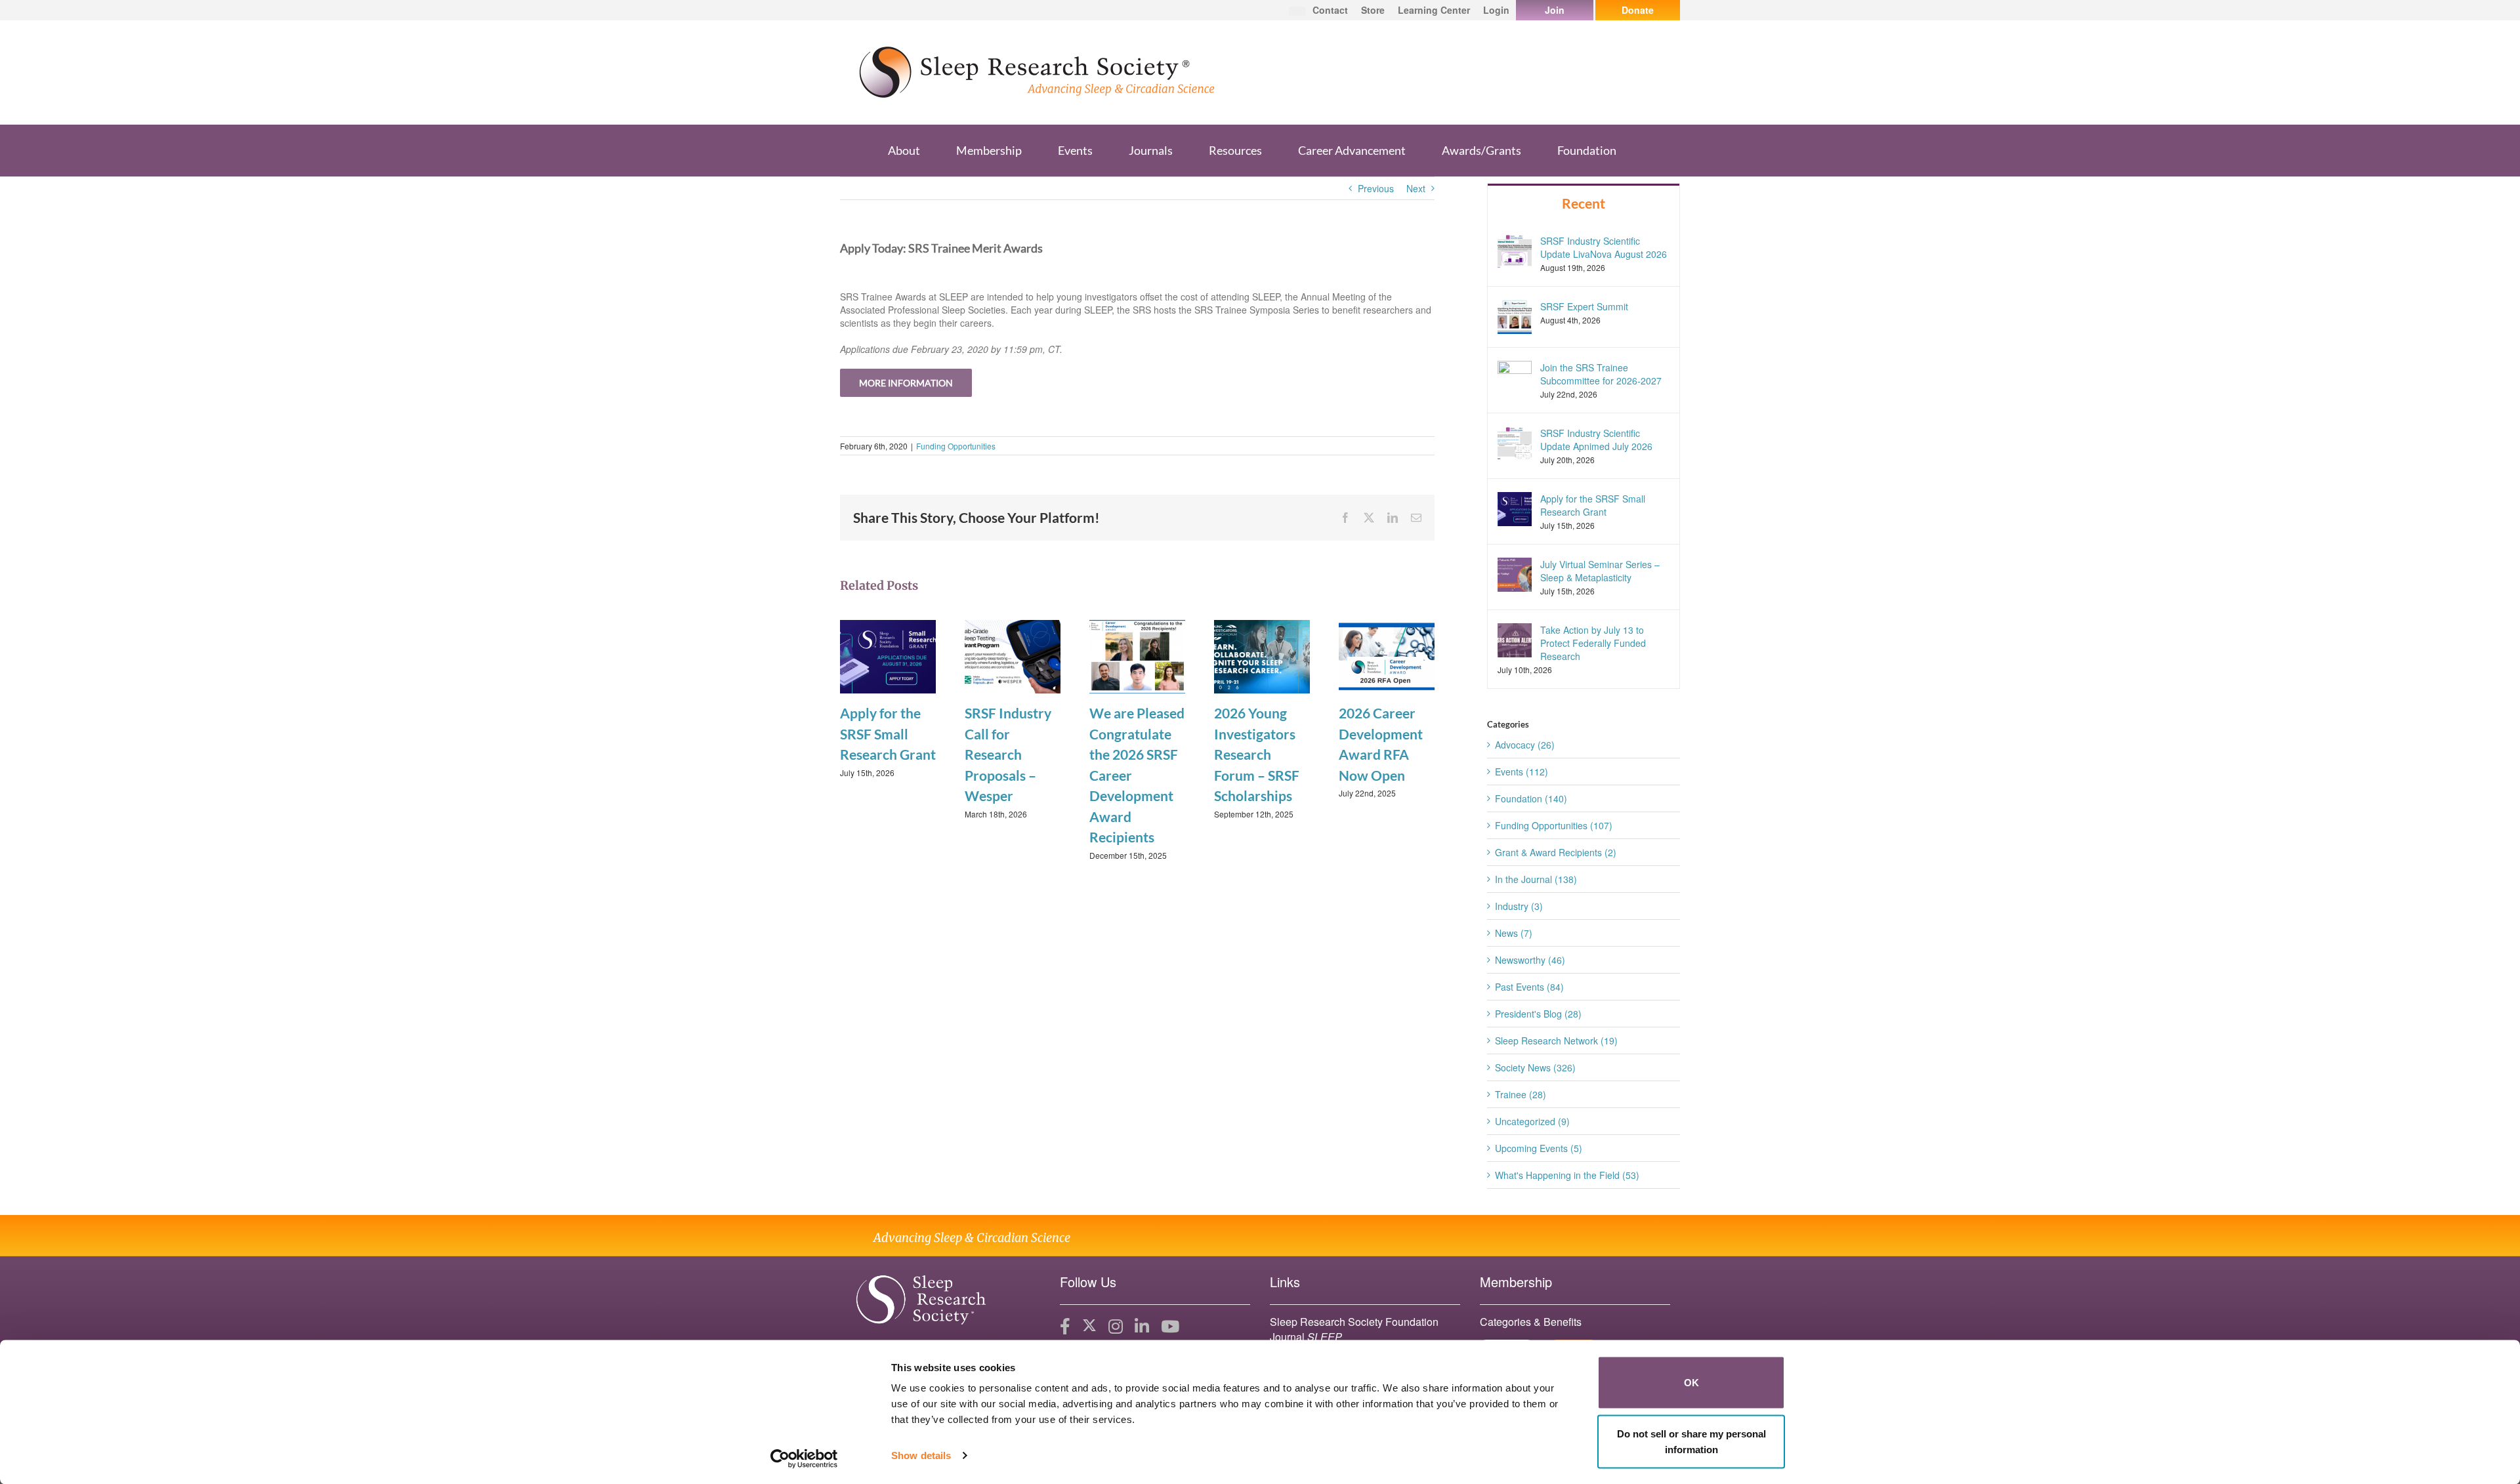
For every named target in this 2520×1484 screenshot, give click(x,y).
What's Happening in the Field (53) (1567, 1175)
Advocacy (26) (1525, 745)
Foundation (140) (1531, 798)
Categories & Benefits (1531, 1322)
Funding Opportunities (956, 446)
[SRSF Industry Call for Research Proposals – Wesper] (1013, 655)
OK (1691, 1383)
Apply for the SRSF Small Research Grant (888, 733)
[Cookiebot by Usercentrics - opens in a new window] (804, 1458)
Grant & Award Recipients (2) (1556, 852)
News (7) (1514, 933)
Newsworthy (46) (1530, 960)
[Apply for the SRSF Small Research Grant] (888, 655)
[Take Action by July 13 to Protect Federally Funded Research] (1515, 639)
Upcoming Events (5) (1539, 1148)
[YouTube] (1170, 1327)
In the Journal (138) (1536, 879)
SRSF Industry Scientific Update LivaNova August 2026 (1604, 247)
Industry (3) (1519, 906)
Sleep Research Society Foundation (1354, 1322)
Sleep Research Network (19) (1556, 1041)
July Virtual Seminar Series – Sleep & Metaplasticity (1600, 571)
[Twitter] (1089, 1327)
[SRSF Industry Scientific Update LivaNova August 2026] (1515, 249)
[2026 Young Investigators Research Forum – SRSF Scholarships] (1262, 655)
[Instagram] (1116, 1327)
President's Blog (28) (1538, 1014)
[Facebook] (1065, 1327)
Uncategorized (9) (1532, 1121)
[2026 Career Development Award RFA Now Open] (1387, 655)
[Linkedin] (1142, 1327)
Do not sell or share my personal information (1691, 1441)
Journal (1306, 1337)
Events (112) (1522, 772)
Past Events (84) (1529, 987)
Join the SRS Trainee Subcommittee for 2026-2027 (1601, 374)
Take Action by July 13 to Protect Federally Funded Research (1593, 643)
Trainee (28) (1521, 1094)
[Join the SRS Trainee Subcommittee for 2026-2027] (1515, 376)
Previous (1376, 188)
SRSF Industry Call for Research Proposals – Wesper (1008, 754)
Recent (1584, 203)
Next (1416, 188)
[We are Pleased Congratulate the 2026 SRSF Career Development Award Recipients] (1137, 655)
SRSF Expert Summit (1584, 306)
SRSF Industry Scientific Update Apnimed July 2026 (1596, 440)
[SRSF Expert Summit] (1515, 315)
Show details (921, 1455)
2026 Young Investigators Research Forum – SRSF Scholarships (1257, 754)
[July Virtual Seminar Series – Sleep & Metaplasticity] (1515, 573)
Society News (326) (1535, 1067)
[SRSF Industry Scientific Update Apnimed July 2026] (1515, 442)
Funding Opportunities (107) (1554, 825)
